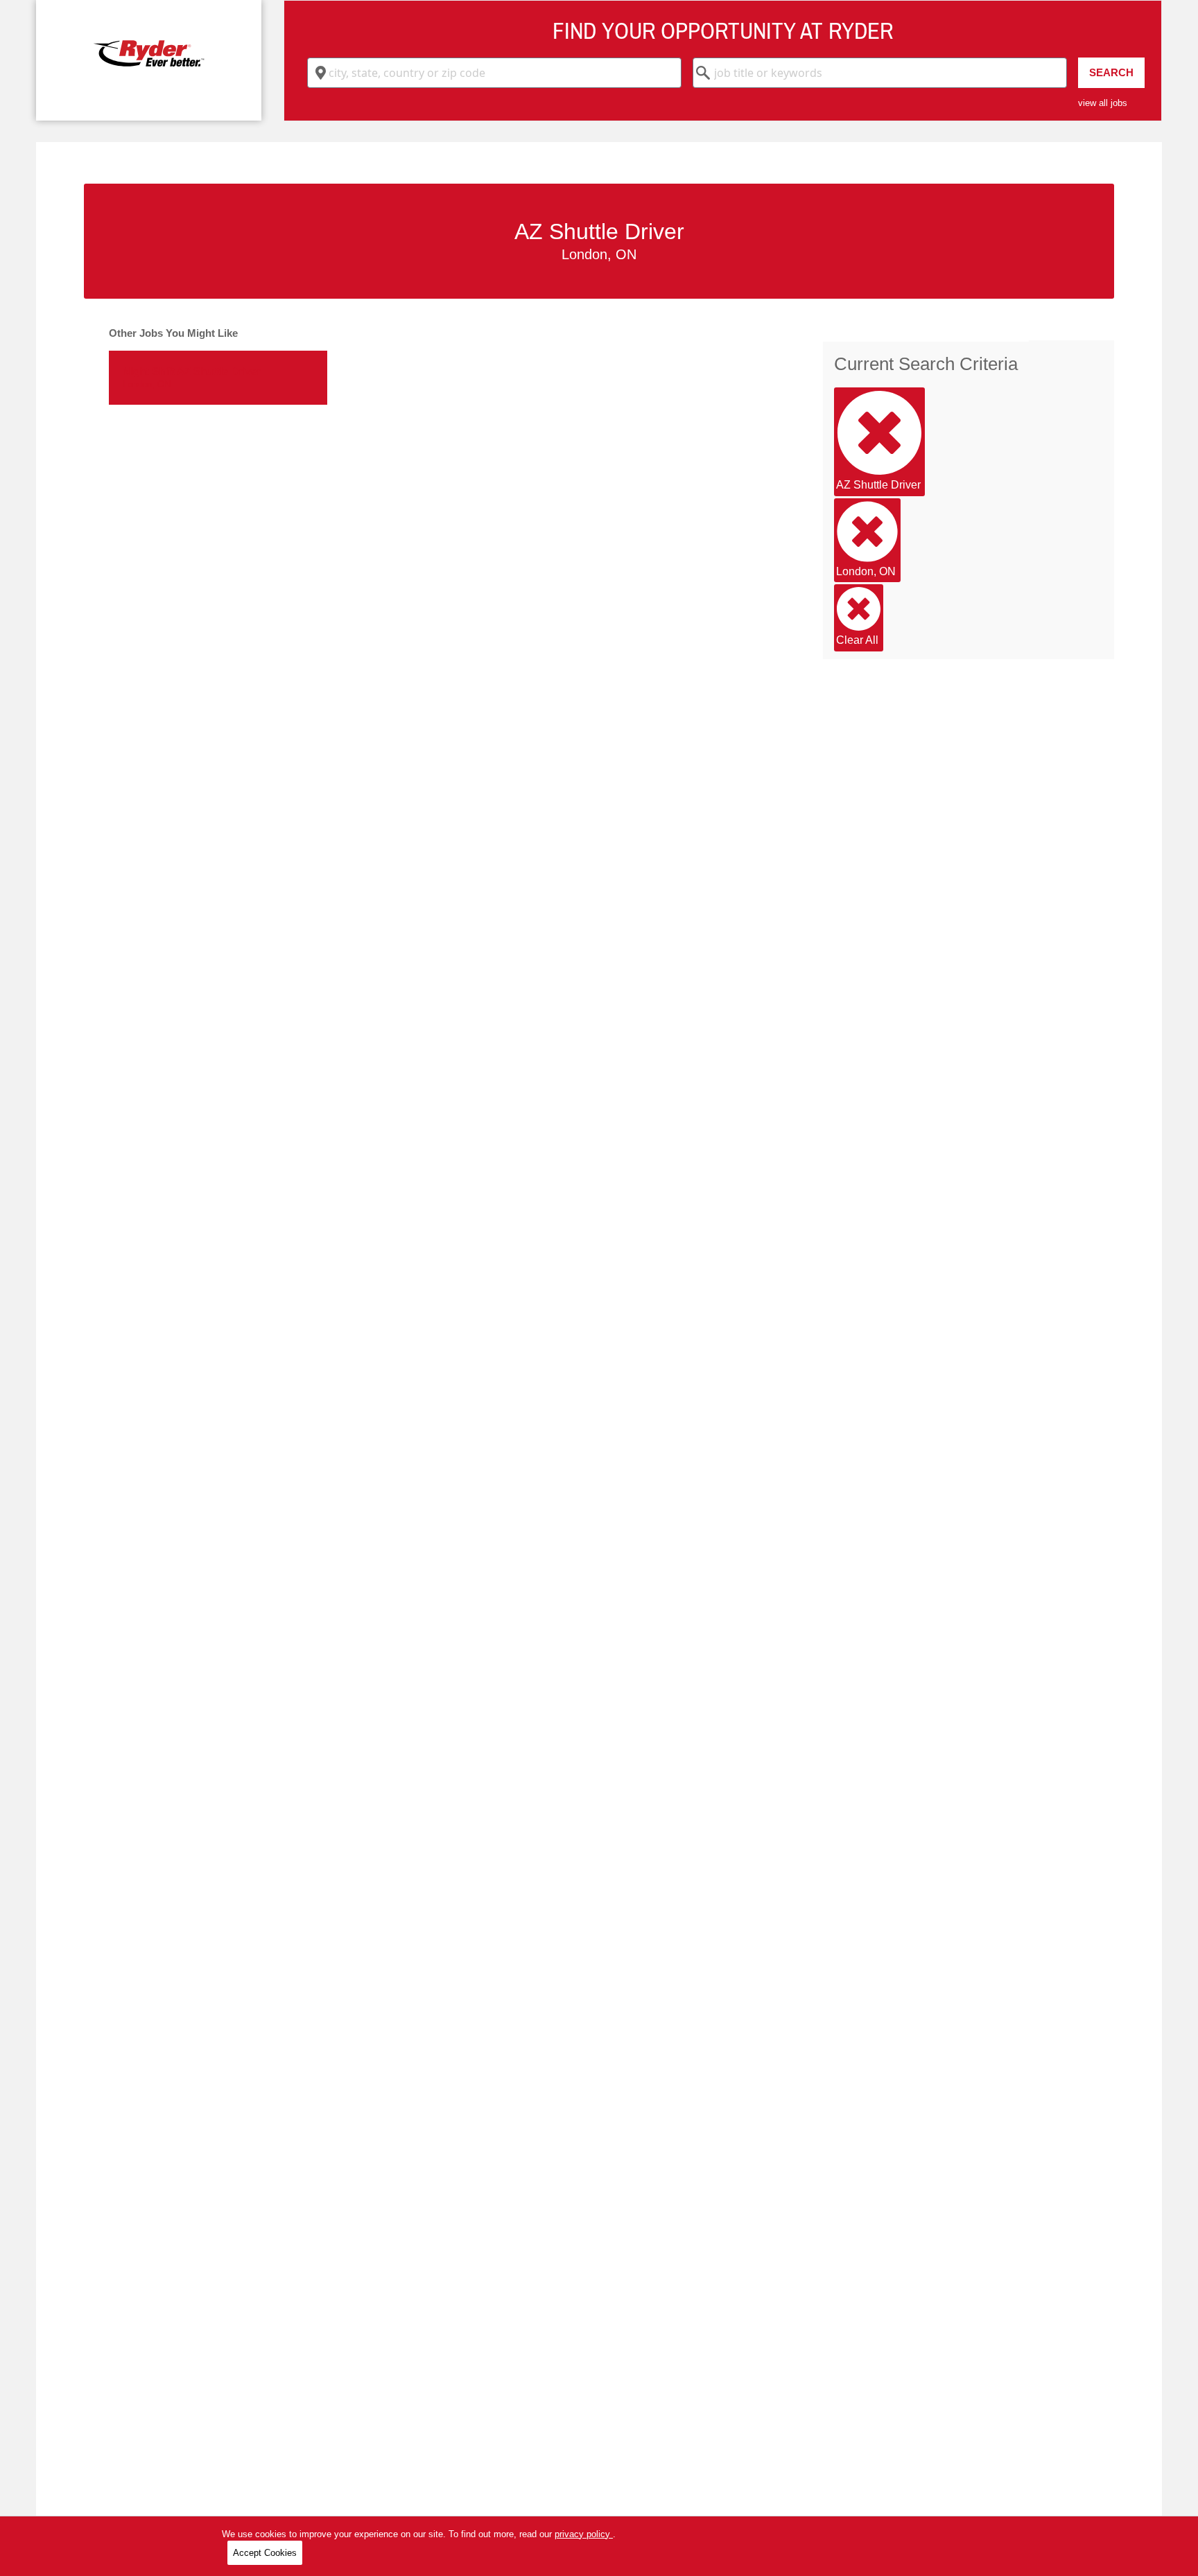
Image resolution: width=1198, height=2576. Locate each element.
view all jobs (1103, 103)
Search (1111, 72)
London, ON (866, 571)
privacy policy (584, 2534)
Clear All (857, 640)
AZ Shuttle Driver (878, 485)
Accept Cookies (265, 2553)
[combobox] (494, 73)
